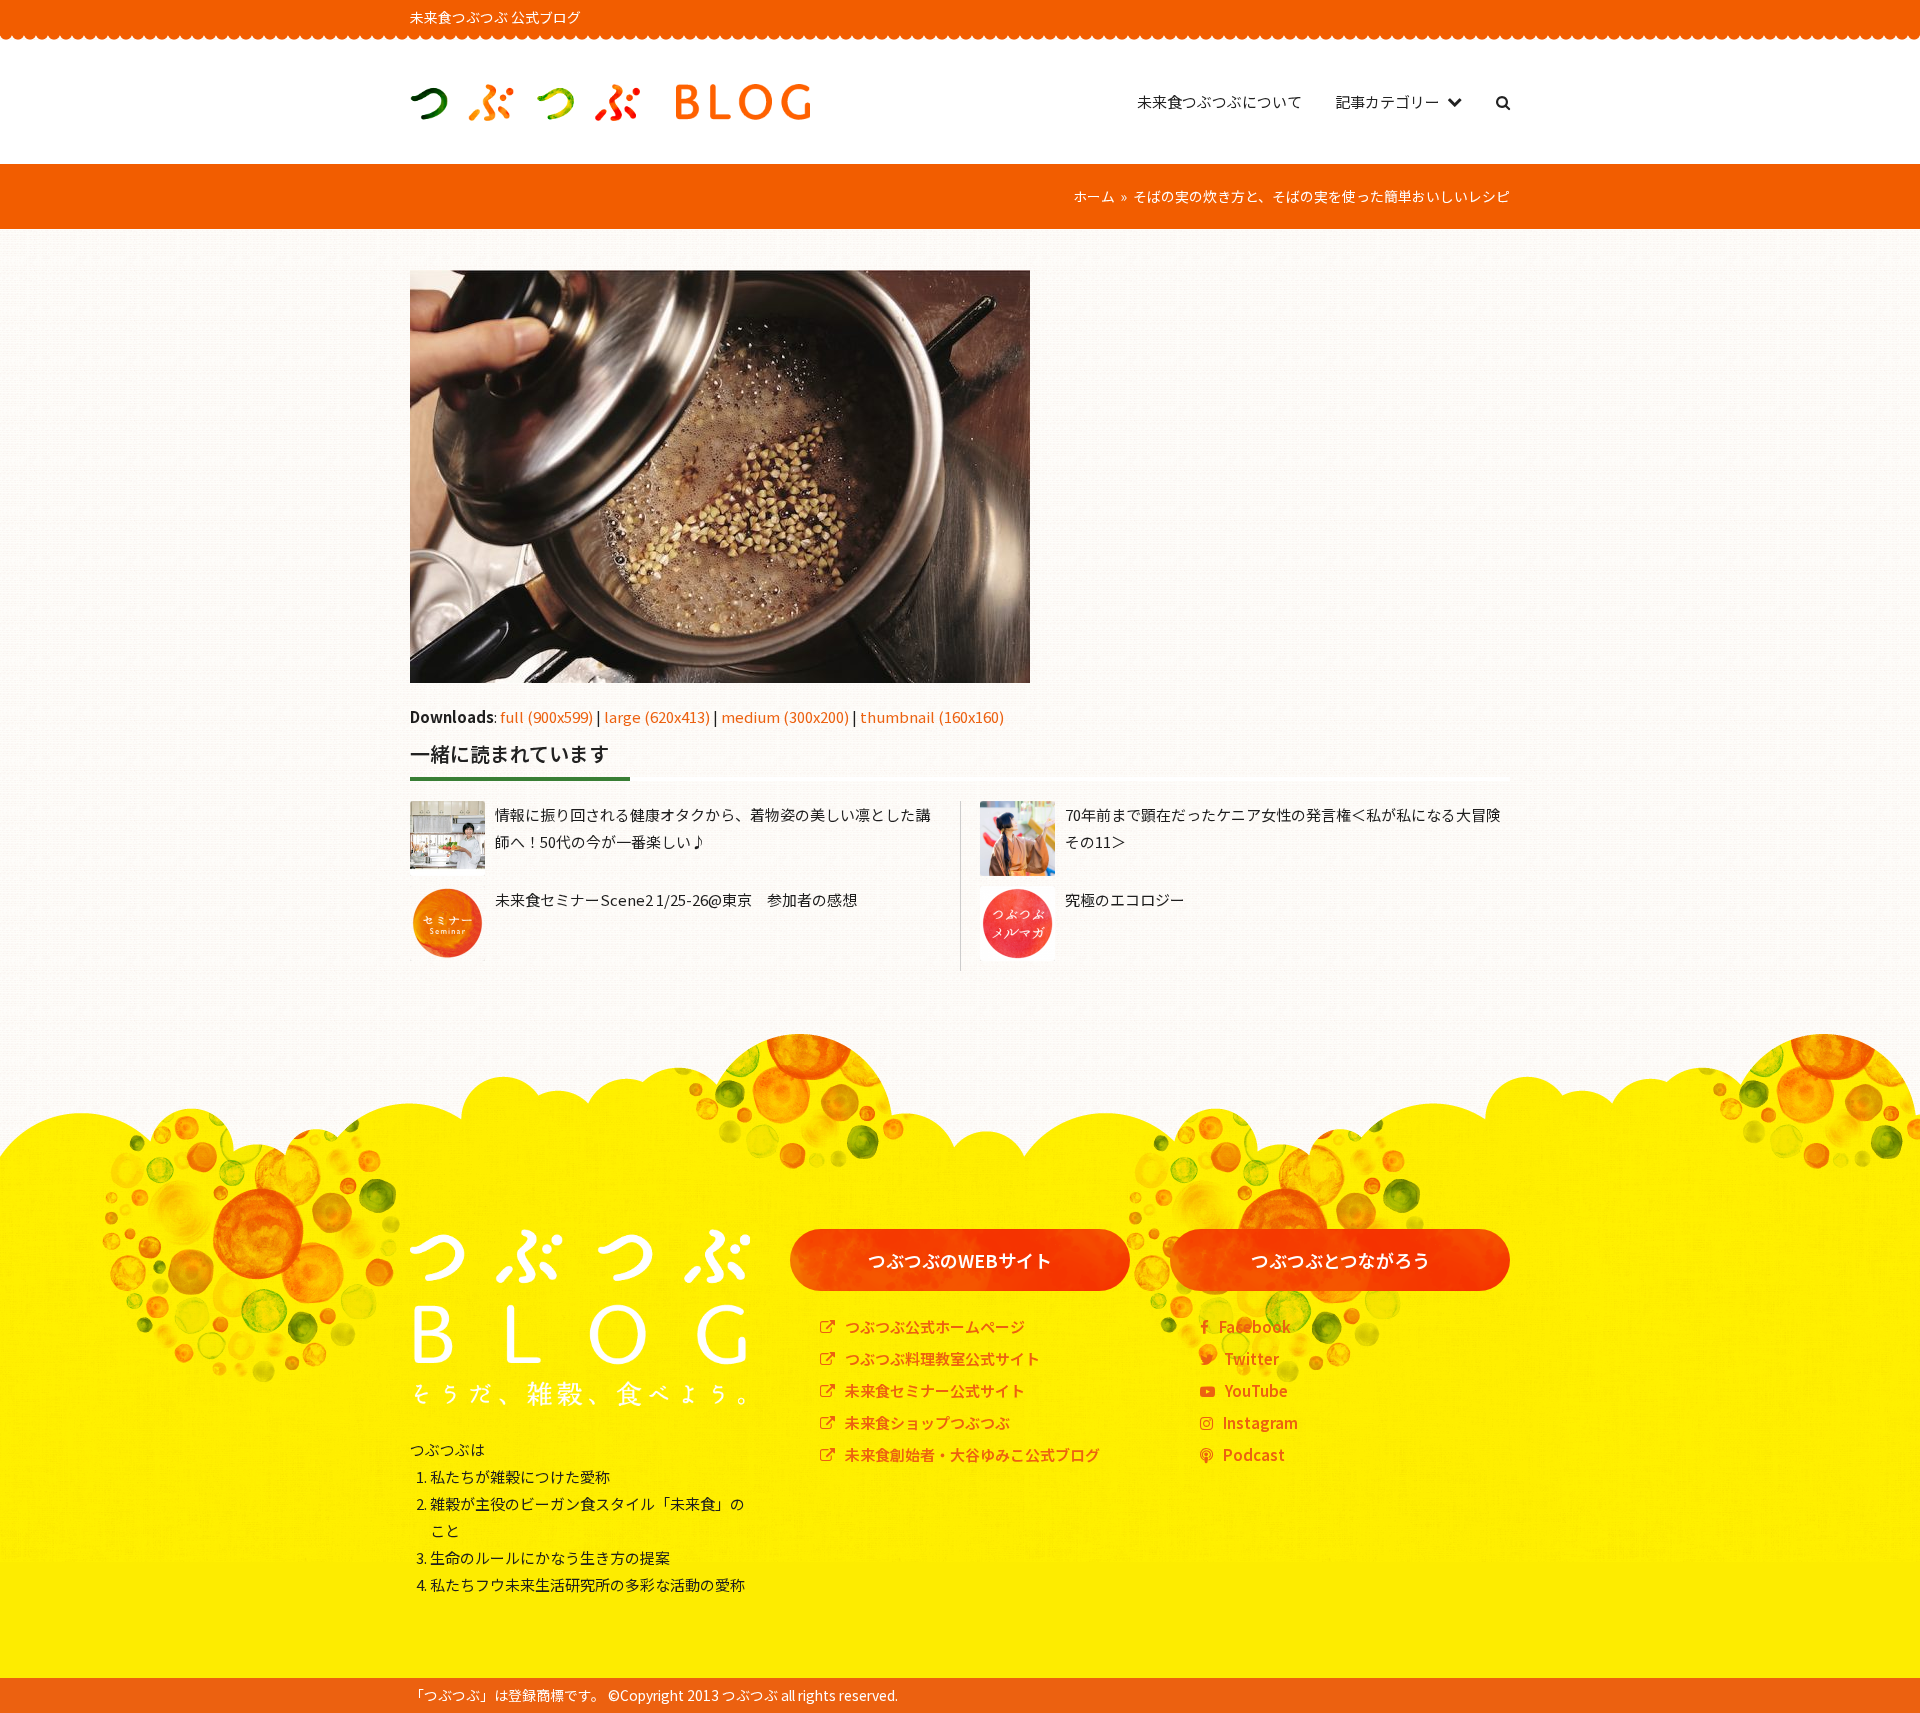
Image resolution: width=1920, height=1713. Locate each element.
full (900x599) (546, 716)
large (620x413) (657, 716)
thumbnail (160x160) (932, 716)
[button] (1503, 101)
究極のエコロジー (1125, 899)
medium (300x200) (785, 716)
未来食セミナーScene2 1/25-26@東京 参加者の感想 (676, 899)
